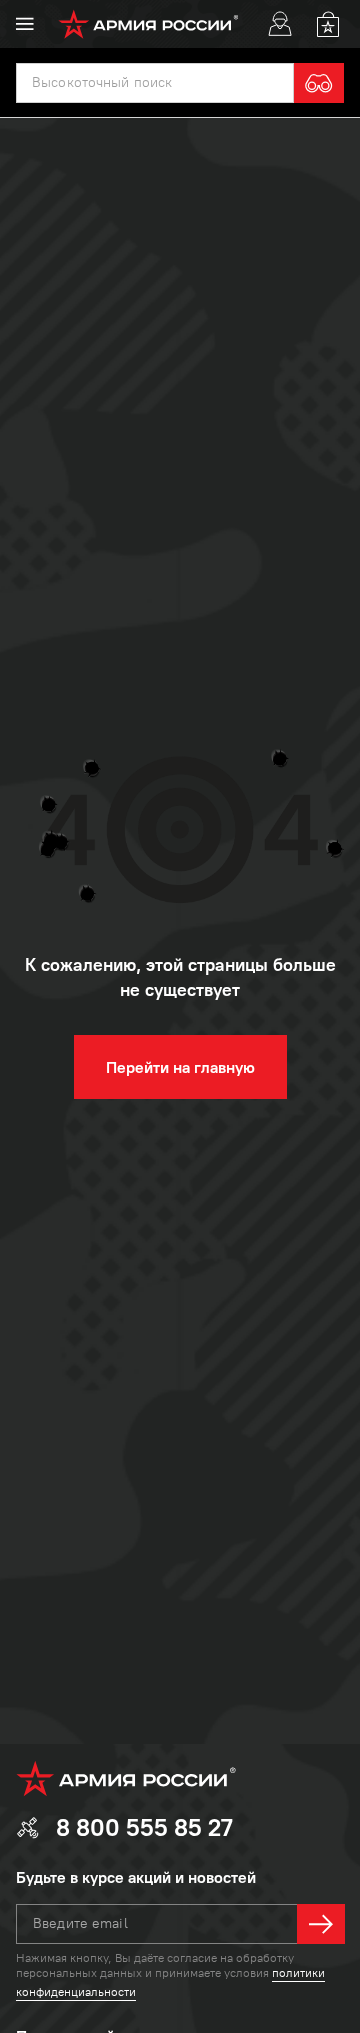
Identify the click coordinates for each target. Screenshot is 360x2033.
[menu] (25, 24)
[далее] (321, 1924)
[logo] (148, 24)
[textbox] (155, 83)
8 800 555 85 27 (144, 1827)
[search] (319, 83)
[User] (280, 24)
